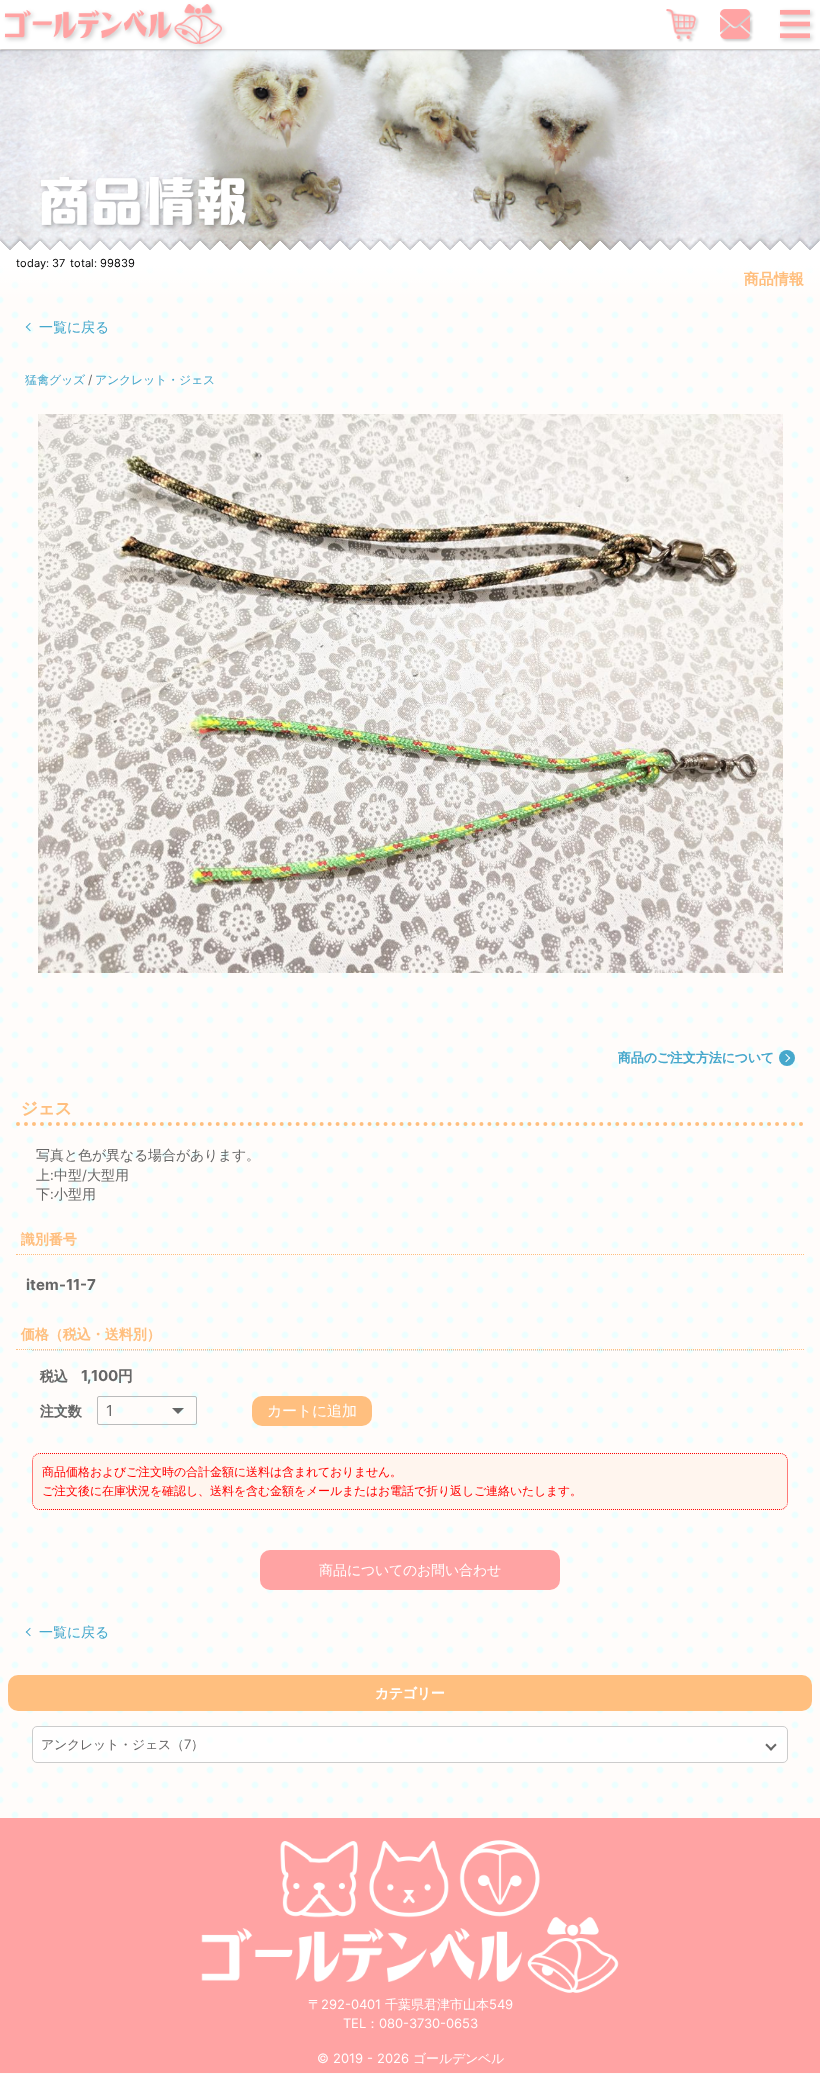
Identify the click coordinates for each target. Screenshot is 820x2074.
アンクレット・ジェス (155, 379)
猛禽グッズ (55, 379)
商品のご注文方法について (696, 1057)
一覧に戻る (74, 327)
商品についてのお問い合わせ (410, 1570)
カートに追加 (312, 1410)
